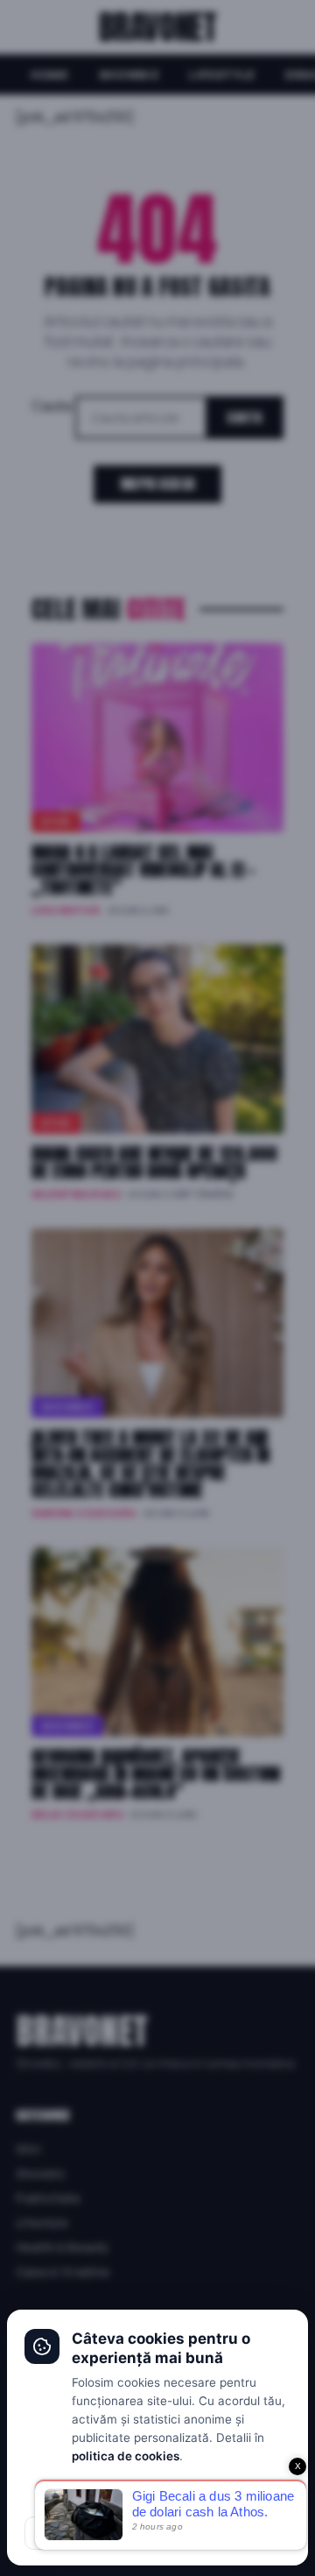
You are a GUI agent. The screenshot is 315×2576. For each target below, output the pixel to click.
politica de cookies (126, 2456)
